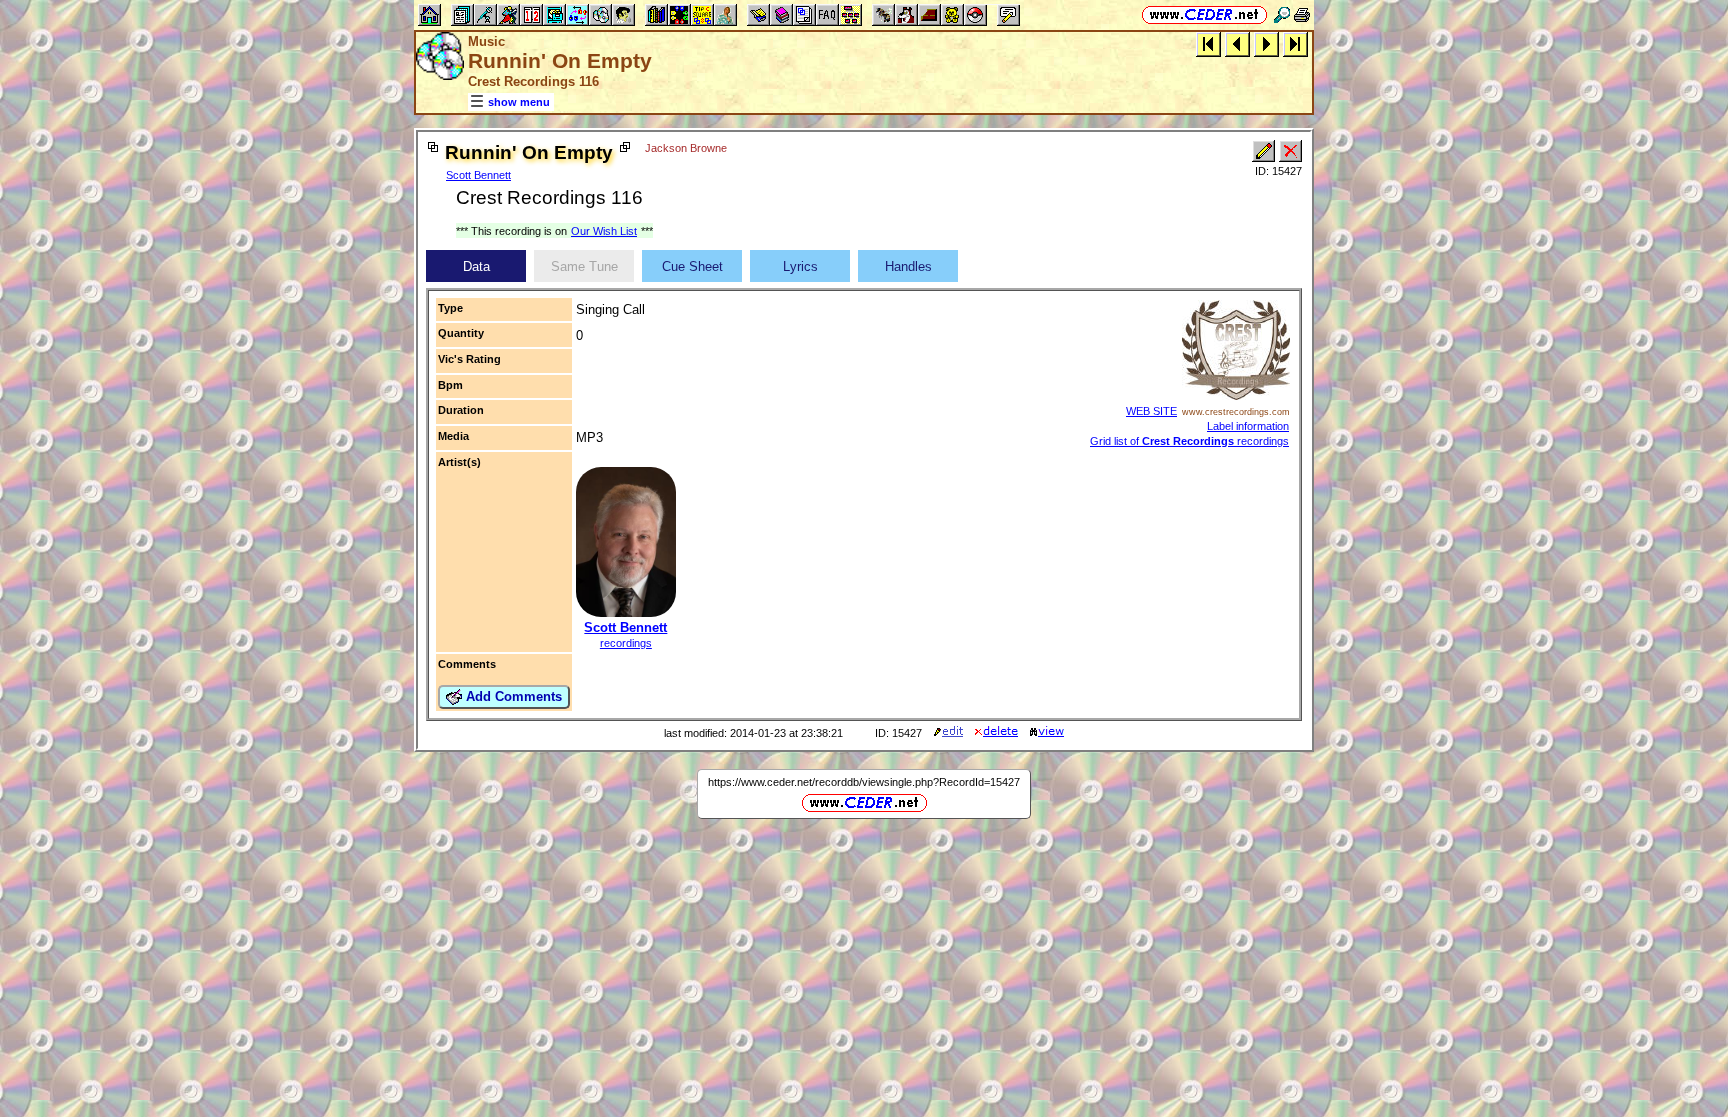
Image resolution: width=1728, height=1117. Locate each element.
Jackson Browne (686, 148)
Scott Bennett (478, 175)
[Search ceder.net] (1282, 14)
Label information (1248, 426)
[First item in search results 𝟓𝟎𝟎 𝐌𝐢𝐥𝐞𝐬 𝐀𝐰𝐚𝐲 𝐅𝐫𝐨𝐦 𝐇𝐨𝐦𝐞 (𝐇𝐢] (1208, 43)
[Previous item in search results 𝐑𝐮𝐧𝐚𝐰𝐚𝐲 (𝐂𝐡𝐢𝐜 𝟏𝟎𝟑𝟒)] (1237, 43)
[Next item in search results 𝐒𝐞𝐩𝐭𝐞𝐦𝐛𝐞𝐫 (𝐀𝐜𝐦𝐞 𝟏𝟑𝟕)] (1266, 43)
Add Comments (512, 696)
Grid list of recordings (1189, 441)
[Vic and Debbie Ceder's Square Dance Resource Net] (1204, 14)
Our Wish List (604, 231)
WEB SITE (1151, 411)
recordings (626, 643)
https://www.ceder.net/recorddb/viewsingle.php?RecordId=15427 (864, 782)
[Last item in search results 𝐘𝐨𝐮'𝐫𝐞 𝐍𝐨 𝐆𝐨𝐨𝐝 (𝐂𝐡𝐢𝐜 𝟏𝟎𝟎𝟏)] (1295, 43)
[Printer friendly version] (1302, 14)
